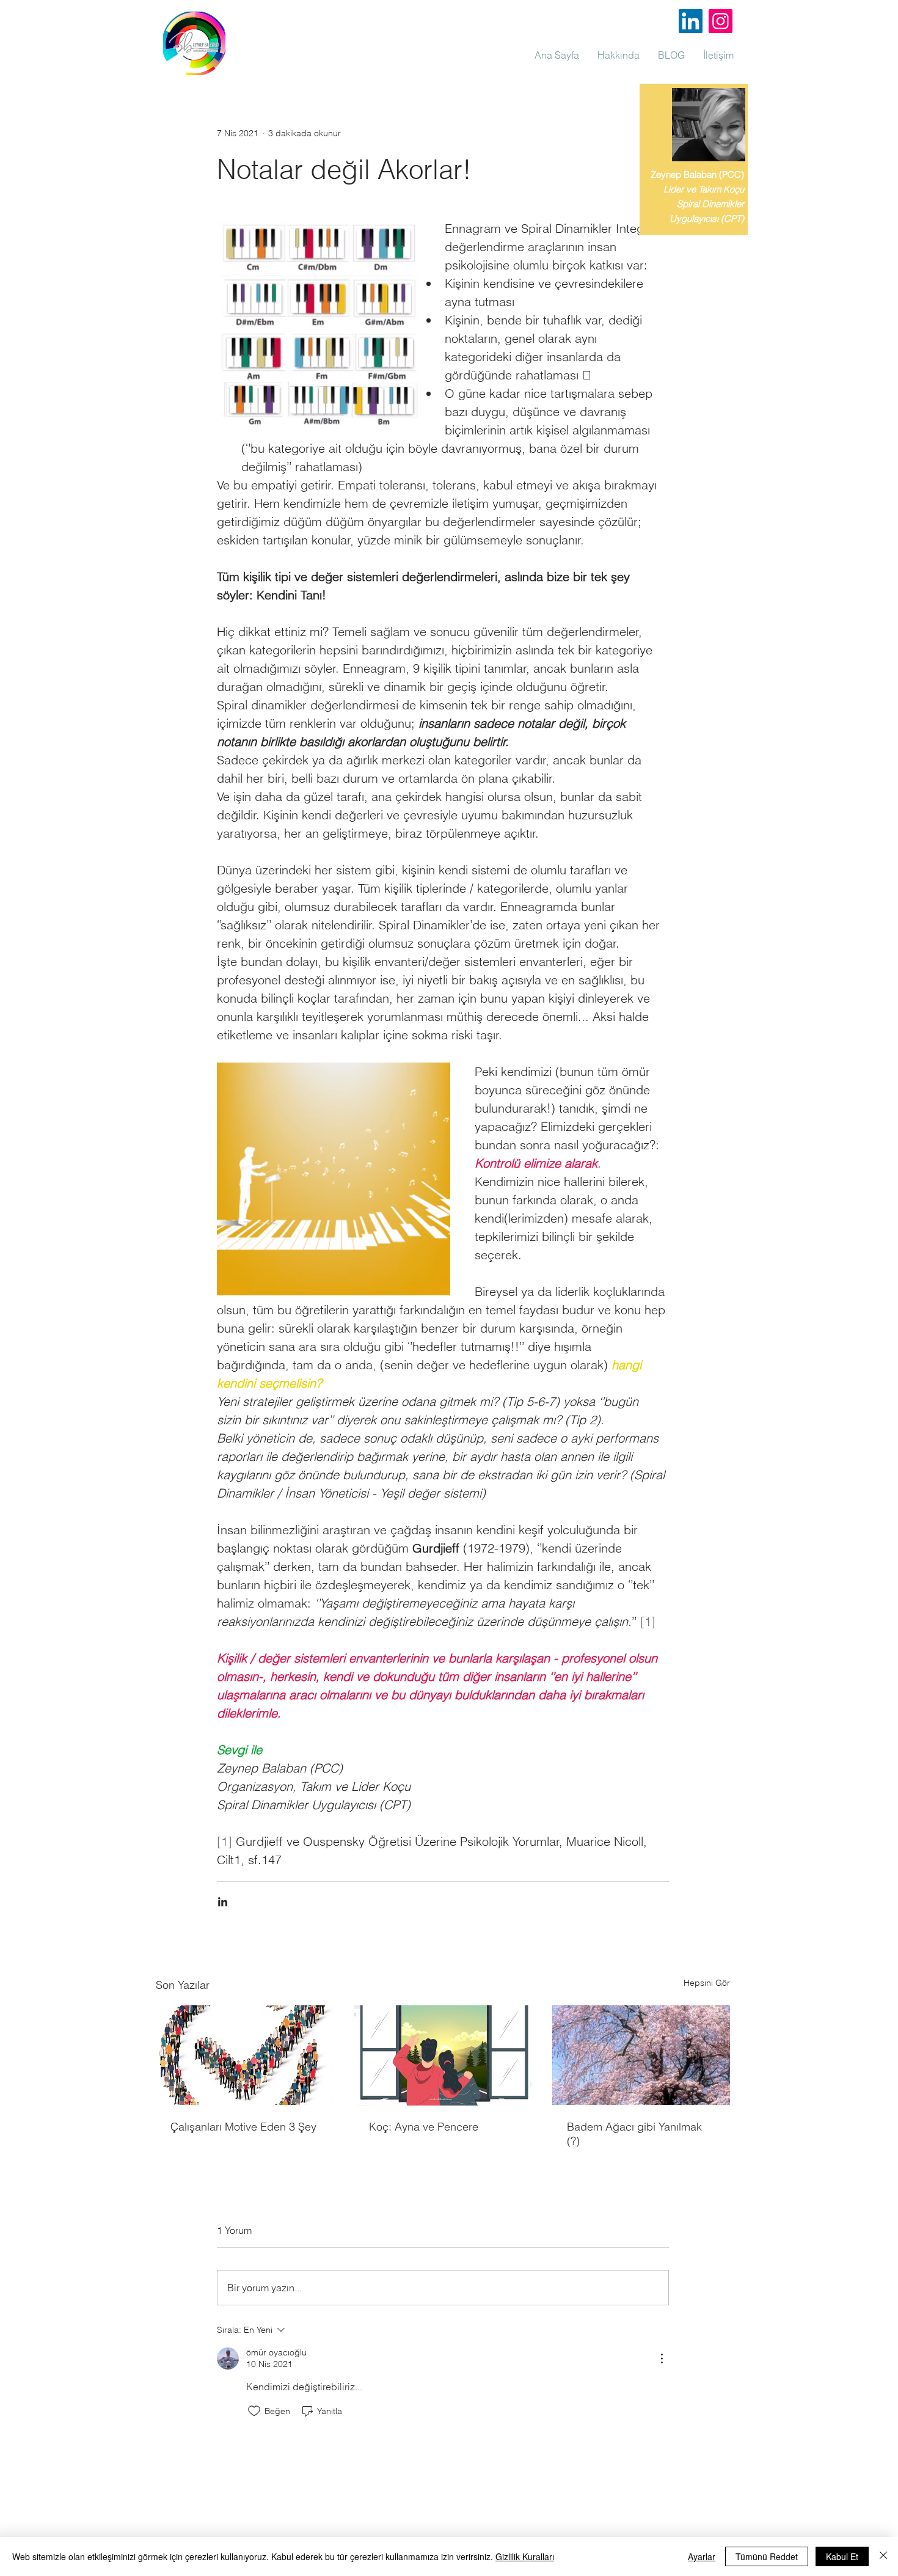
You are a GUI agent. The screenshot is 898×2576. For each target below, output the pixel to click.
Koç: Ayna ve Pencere (424, 2127)
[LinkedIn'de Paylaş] (223, 1902)
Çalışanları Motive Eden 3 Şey (243, 2127)
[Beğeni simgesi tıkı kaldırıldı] (254, 2411)
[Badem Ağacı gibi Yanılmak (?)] (641, 2055)
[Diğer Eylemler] (662, 2358)
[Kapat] (883, 2556)
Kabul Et (842, 2556)
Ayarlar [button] (702, 2556)
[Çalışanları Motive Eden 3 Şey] (245, 2055)
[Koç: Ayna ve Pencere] (443, 2055)
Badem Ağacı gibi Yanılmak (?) (634, 2134)
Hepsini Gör (707, 1983)
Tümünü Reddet (767, 2556)
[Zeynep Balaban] (721, 21)
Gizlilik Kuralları (525, 2556)
